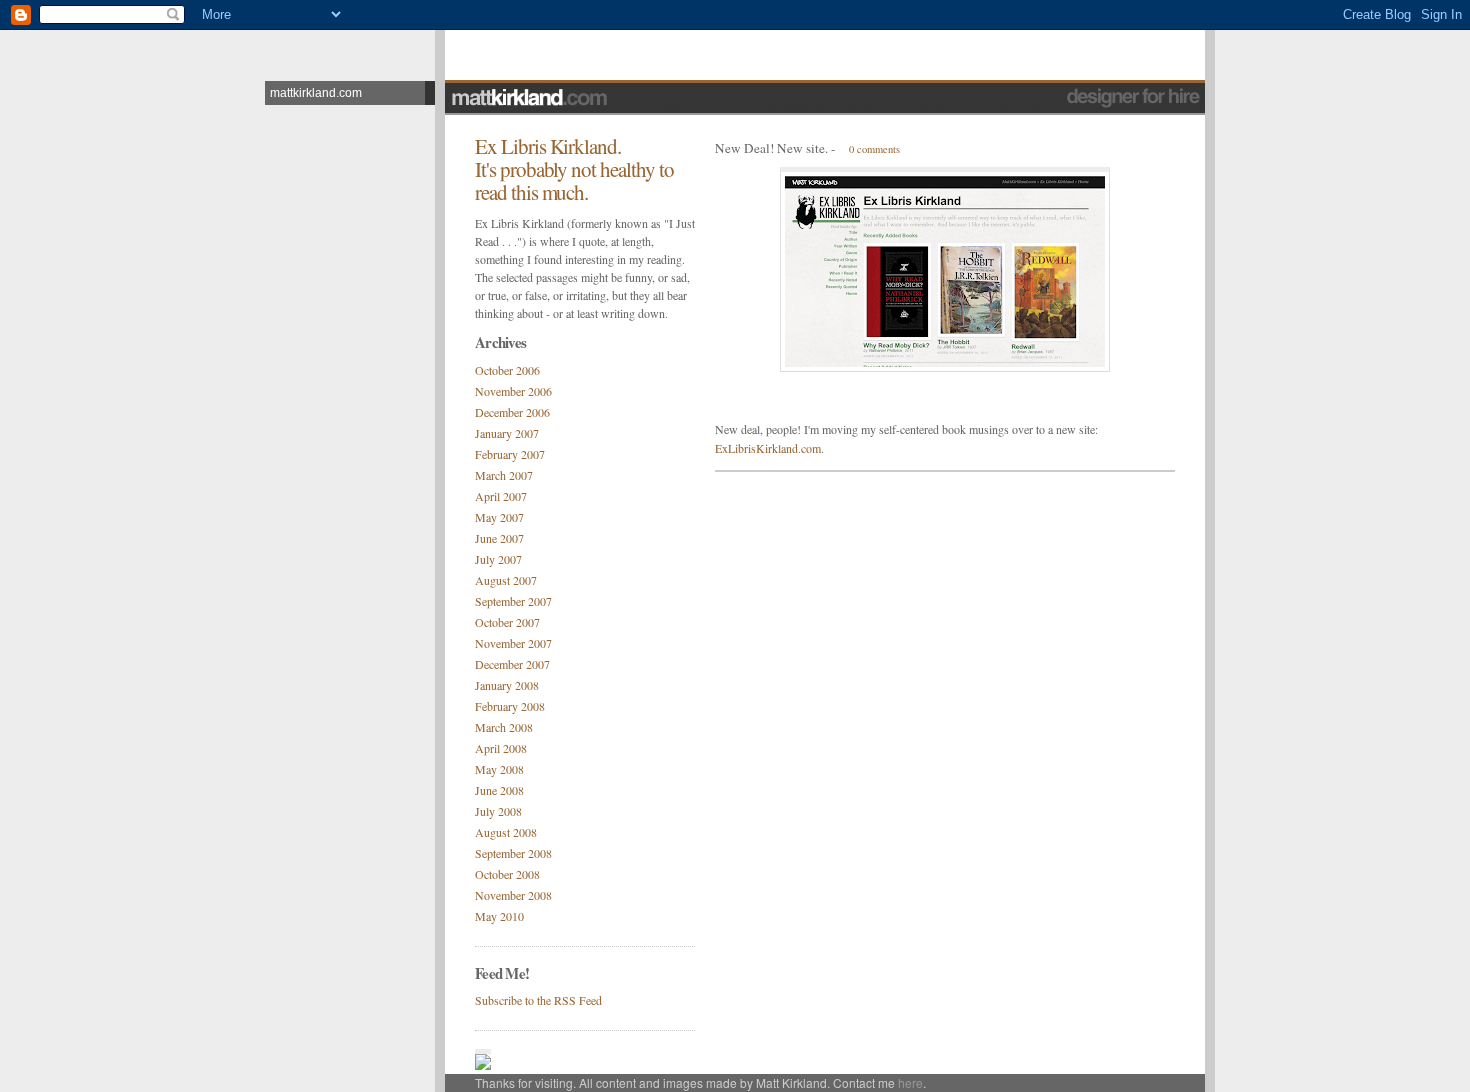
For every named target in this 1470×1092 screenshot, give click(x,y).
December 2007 (512, 664)
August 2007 (506, 580)
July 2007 (498, 559)
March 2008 (504, 727)
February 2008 (510, 706)
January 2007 (507, 433)
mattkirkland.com (316, 93)
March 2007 (504, 475)
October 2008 (507, 874)
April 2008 (501, 748)
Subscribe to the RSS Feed (538, 1000)
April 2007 (501, 496)
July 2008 (498, 811)
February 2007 (510, 454)
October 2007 (507, 622)
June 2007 (499, 538)
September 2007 (513, 601)
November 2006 (513, 391)
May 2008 (499, 769)
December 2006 (512, 412)
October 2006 (507, 370)
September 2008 (513, 853)
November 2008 (513, 895)
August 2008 (506, 832)
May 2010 (499, 916)
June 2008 (499, 790)
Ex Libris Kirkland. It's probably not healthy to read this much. (574, 169)
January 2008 (507, 685)
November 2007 (513, 643)
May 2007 (499, 517)
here (910, 1082)
